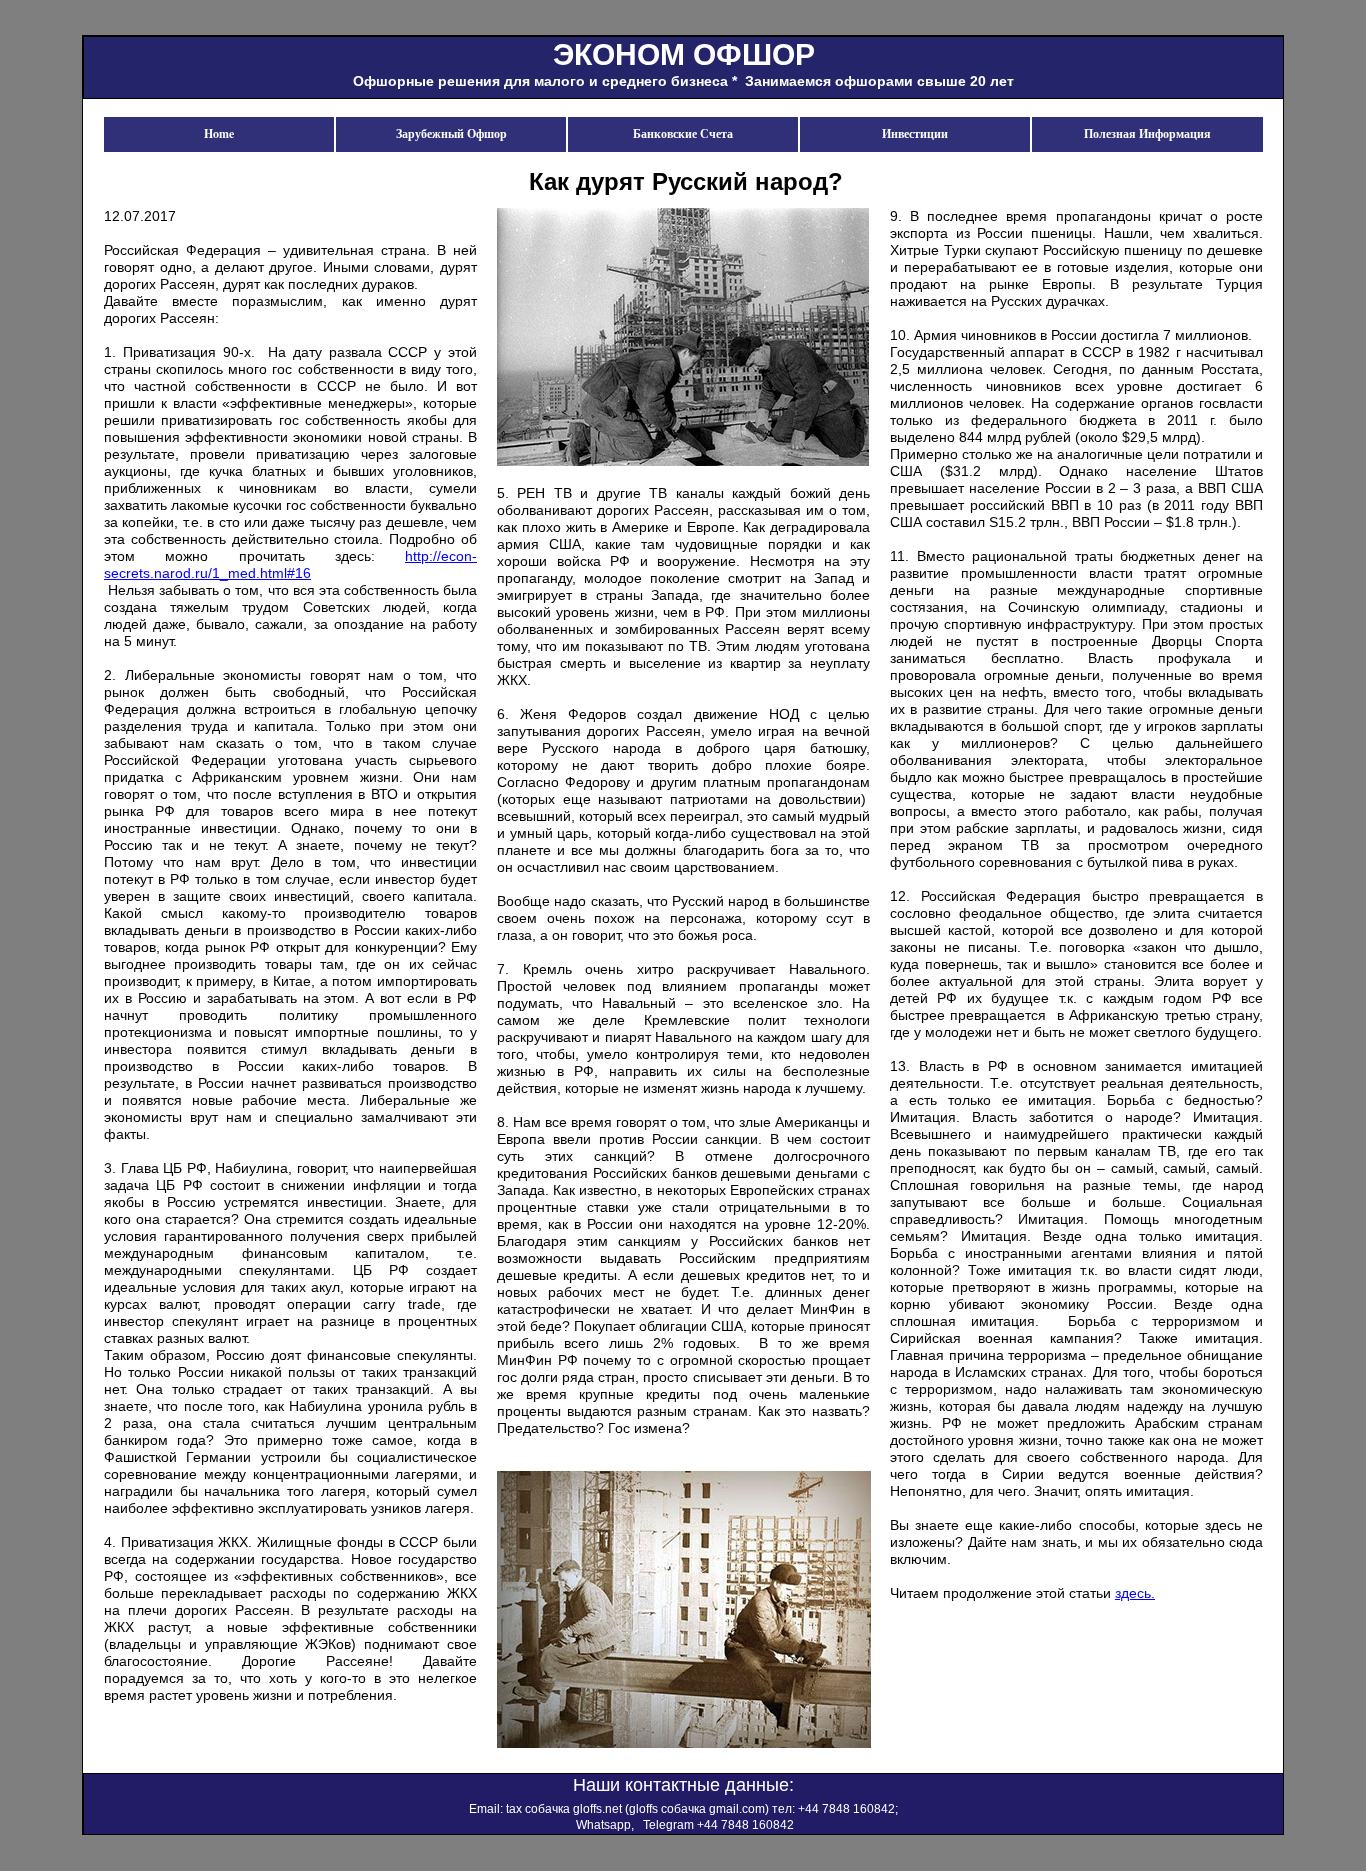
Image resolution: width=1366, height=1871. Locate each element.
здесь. (1135, 1593)
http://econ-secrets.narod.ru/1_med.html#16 (290, 564)
